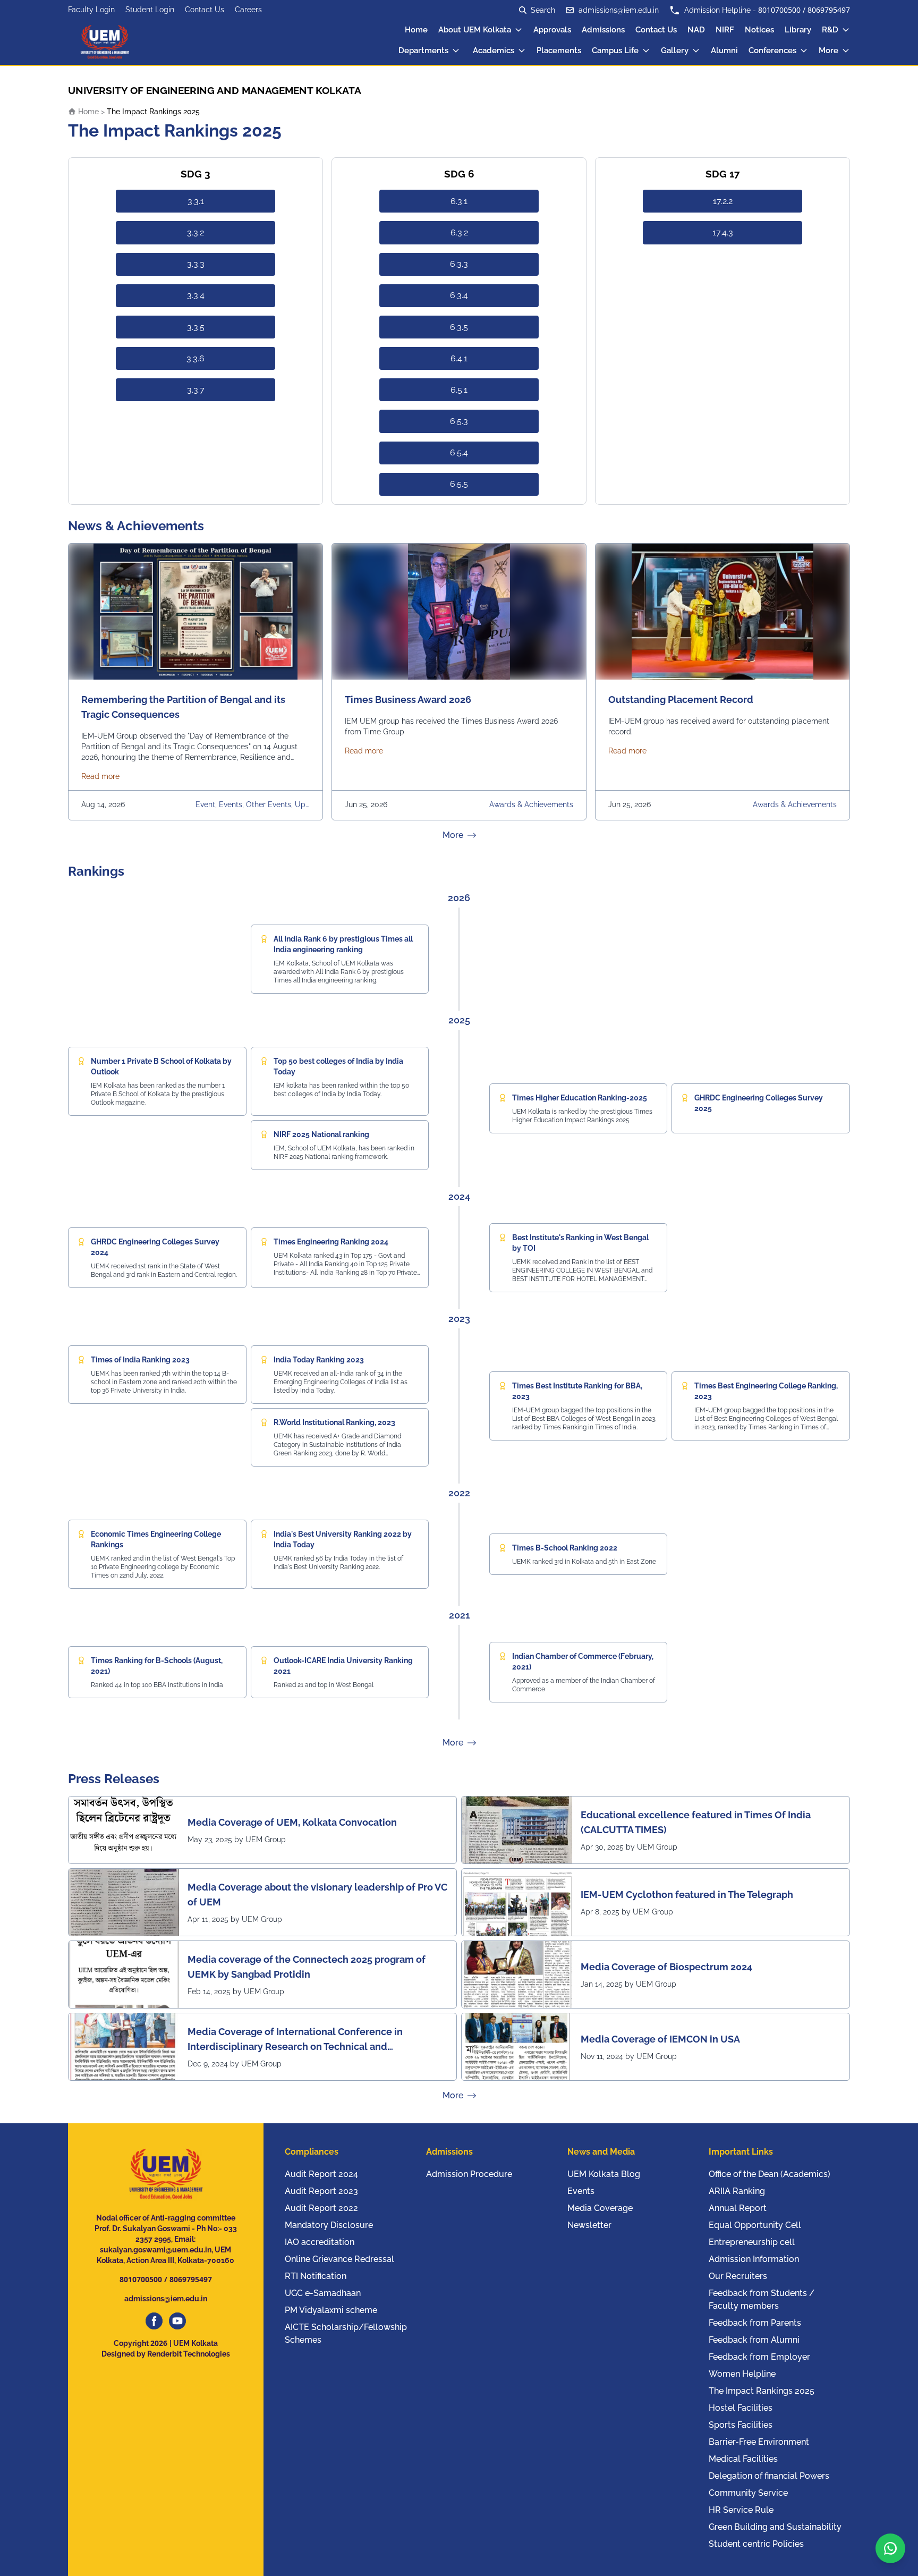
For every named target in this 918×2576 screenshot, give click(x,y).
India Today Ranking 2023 (319, 1360)
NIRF (725, 30)
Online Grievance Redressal (339, 2259)
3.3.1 (196, 201)
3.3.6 (195, 358)
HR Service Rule (741, 2510)
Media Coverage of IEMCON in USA (660, 2039)
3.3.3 (196, 264)
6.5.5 (459, 484)
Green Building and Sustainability (775, 2527)
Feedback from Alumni (754, 2340)
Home (416, 30)
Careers (248, 10)
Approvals (552, 30)
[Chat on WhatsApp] (890, 2548)
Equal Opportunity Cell (755, 2225)
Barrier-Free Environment (759, 2442)
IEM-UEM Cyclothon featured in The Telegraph (687, 1895)
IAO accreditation (320, 2242)
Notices (759, 30)
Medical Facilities (743, 2459)
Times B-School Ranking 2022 (565, 1548)
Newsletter (589, 2225)
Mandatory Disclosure (329, 2225)
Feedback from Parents (755, 2323)
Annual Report (738, 2208)
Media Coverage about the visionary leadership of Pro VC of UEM (317, 1895)
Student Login (150, 10)
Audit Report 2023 (321, 2191)
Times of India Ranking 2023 (140, 1360)
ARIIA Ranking (737, 2191)
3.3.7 (196, 390)
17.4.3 (723, 232)
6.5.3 (459, 421)
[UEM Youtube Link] (177, 2321)
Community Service (748, 2493)
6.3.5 (459, 327)
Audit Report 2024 (321, 2174)
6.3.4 (459, 295)
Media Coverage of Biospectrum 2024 (666, 1967)
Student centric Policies (756, 2544)
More (828, 50)
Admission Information (754, 2259)
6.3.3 (459, 264)
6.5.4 (459, 452)
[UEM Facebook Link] (154, 2321)
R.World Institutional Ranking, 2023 (334, 1422)
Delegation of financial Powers (769, 2476)
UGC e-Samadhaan (323, 2293)
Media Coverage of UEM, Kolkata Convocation (292, 1822)
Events (581, 2191)
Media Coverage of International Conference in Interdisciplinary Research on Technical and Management (295, 2040)
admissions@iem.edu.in (619, 10)
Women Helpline (742, 2374)
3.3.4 (196, 295)
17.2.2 (723, 201)
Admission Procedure (469, 2174)
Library (798, 30)
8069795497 (829, 10)
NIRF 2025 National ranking (321, 1134)
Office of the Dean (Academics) (770, 2174)
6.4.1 (459, 358)
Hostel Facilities (741, 2408)
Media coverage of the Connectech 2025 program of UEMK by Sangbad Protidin (307, 1967)
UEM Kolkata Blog (604, 2174)
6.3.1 (459, 201)
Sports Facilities (741, 2425)
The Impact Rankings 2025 (762, 2391)
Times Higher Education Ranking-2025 (580, 1098)
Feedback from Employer (759, 2357)
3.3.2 (195, 232)
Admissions (603, 30)
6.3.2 (459, 232)
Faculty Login (91, 10)
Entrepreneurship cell (752, 2242)
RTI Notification (316, 2276)
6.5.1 (459, 390)
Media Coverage (600, 2208)
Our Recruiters (738, 2276)
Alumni (724, 50)
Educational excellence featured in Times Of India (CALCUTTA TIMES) (696, 1822)
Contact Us (205, 10)
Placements (559, 50)
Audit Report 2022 (321, 2208)
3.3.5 (196, 327)
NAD (696, 30)
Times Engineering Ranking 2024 (331, 1242)
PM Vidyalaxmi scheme (331, 2310)
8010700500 (779, 10)
